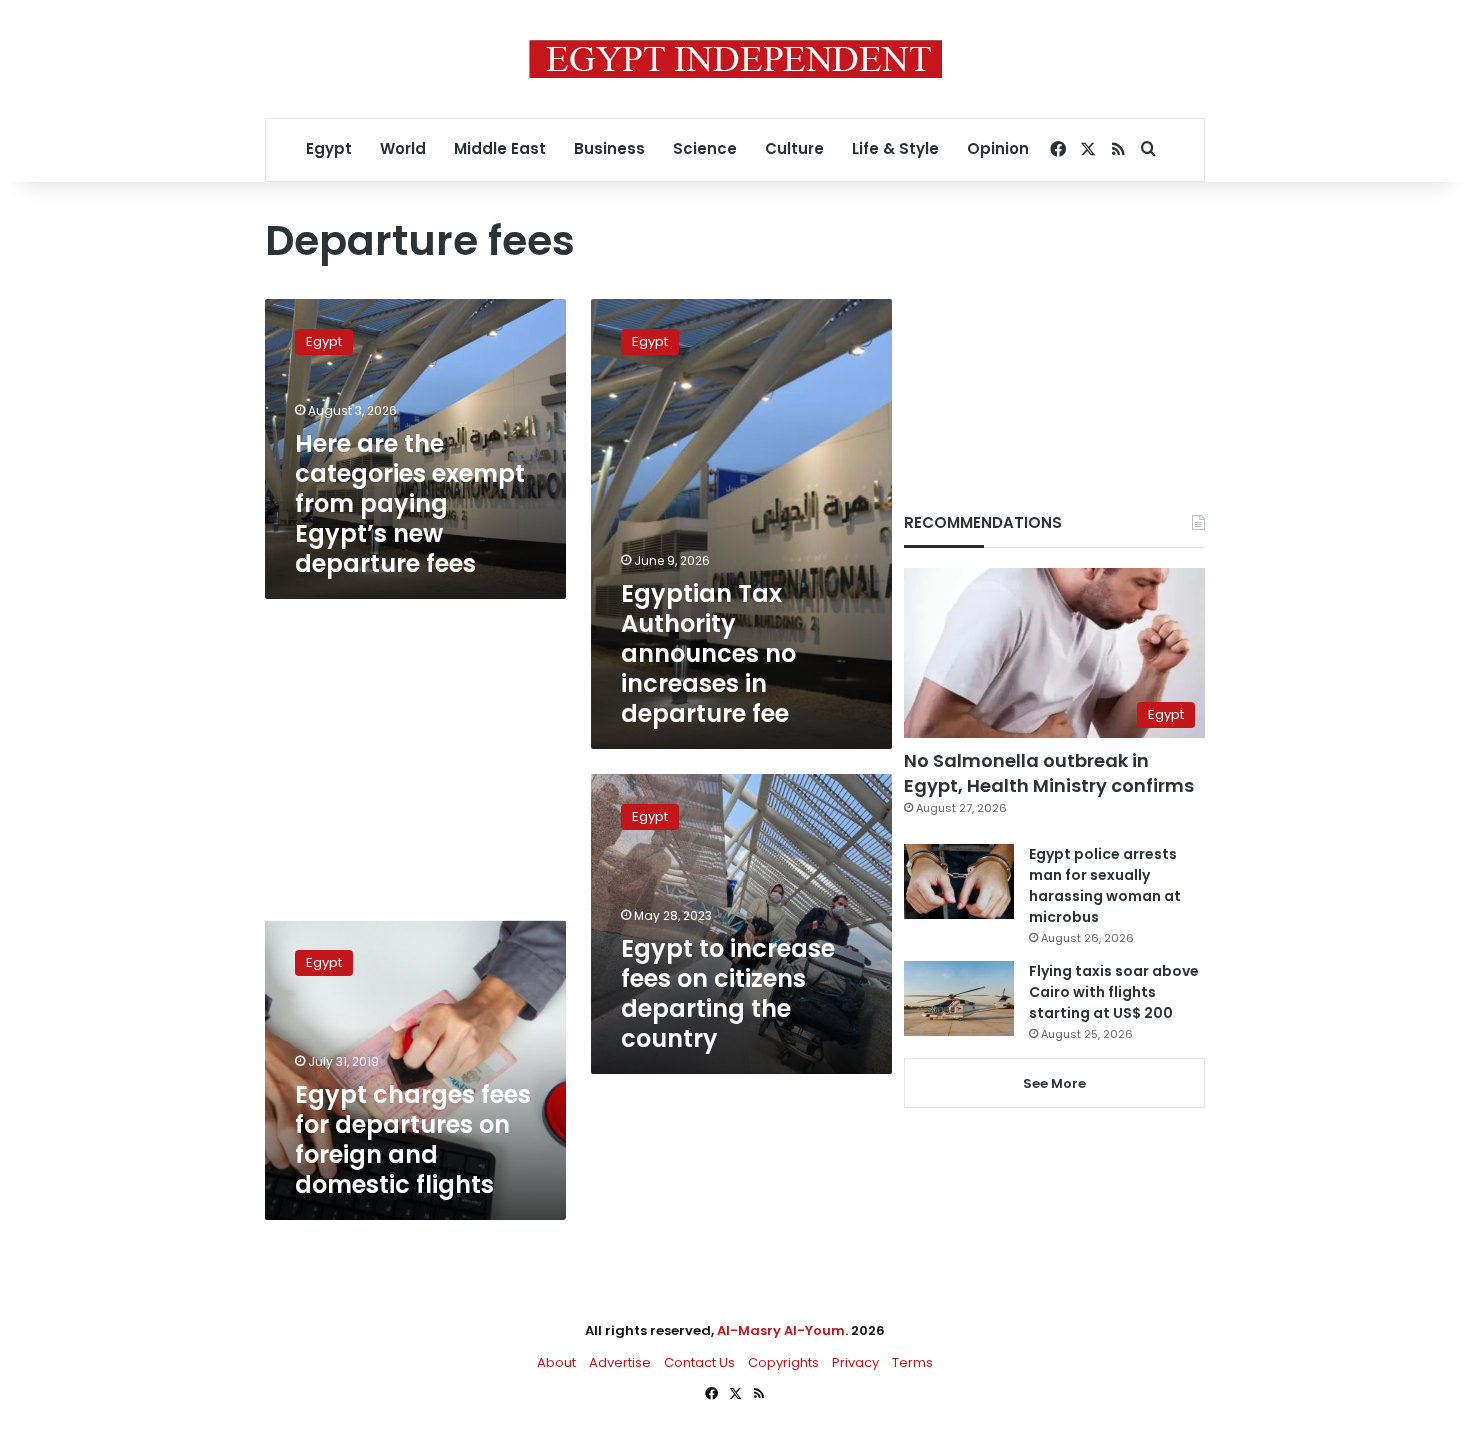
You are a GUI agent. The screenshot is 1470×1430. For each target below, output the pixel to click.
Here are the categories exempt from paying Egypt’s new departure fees (410, 503)
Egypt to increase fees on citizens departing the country (728, 993)
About (556, 1362)
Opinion (998, 148)
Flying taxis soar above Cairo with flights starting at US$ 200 (1114, 992)
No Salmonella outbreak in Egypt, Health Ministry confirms (1049, 773)
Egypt (329, 148)
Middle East (500, 148)
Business (609, 148)
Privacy (855, 1362)
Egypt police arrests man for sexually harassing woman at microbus (1105, 885)
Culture (794, 148)
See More (1054, 1083)
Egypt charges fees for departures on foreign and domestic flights (413, 1139)
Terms (912, 1362)
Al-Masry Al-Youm (781, 1330)
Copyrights (783, 1362)
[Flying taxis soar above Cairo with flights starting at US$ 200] (959, 998)
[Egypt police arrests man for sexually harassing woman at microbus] (959, 881)
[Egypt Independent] (735, 59)
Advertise (620, 1362)
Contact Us (699, 1362)
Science (705, 148)
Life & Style (895, 148)
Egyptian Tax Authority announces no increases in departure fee (708, 653)
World (403, 148)
